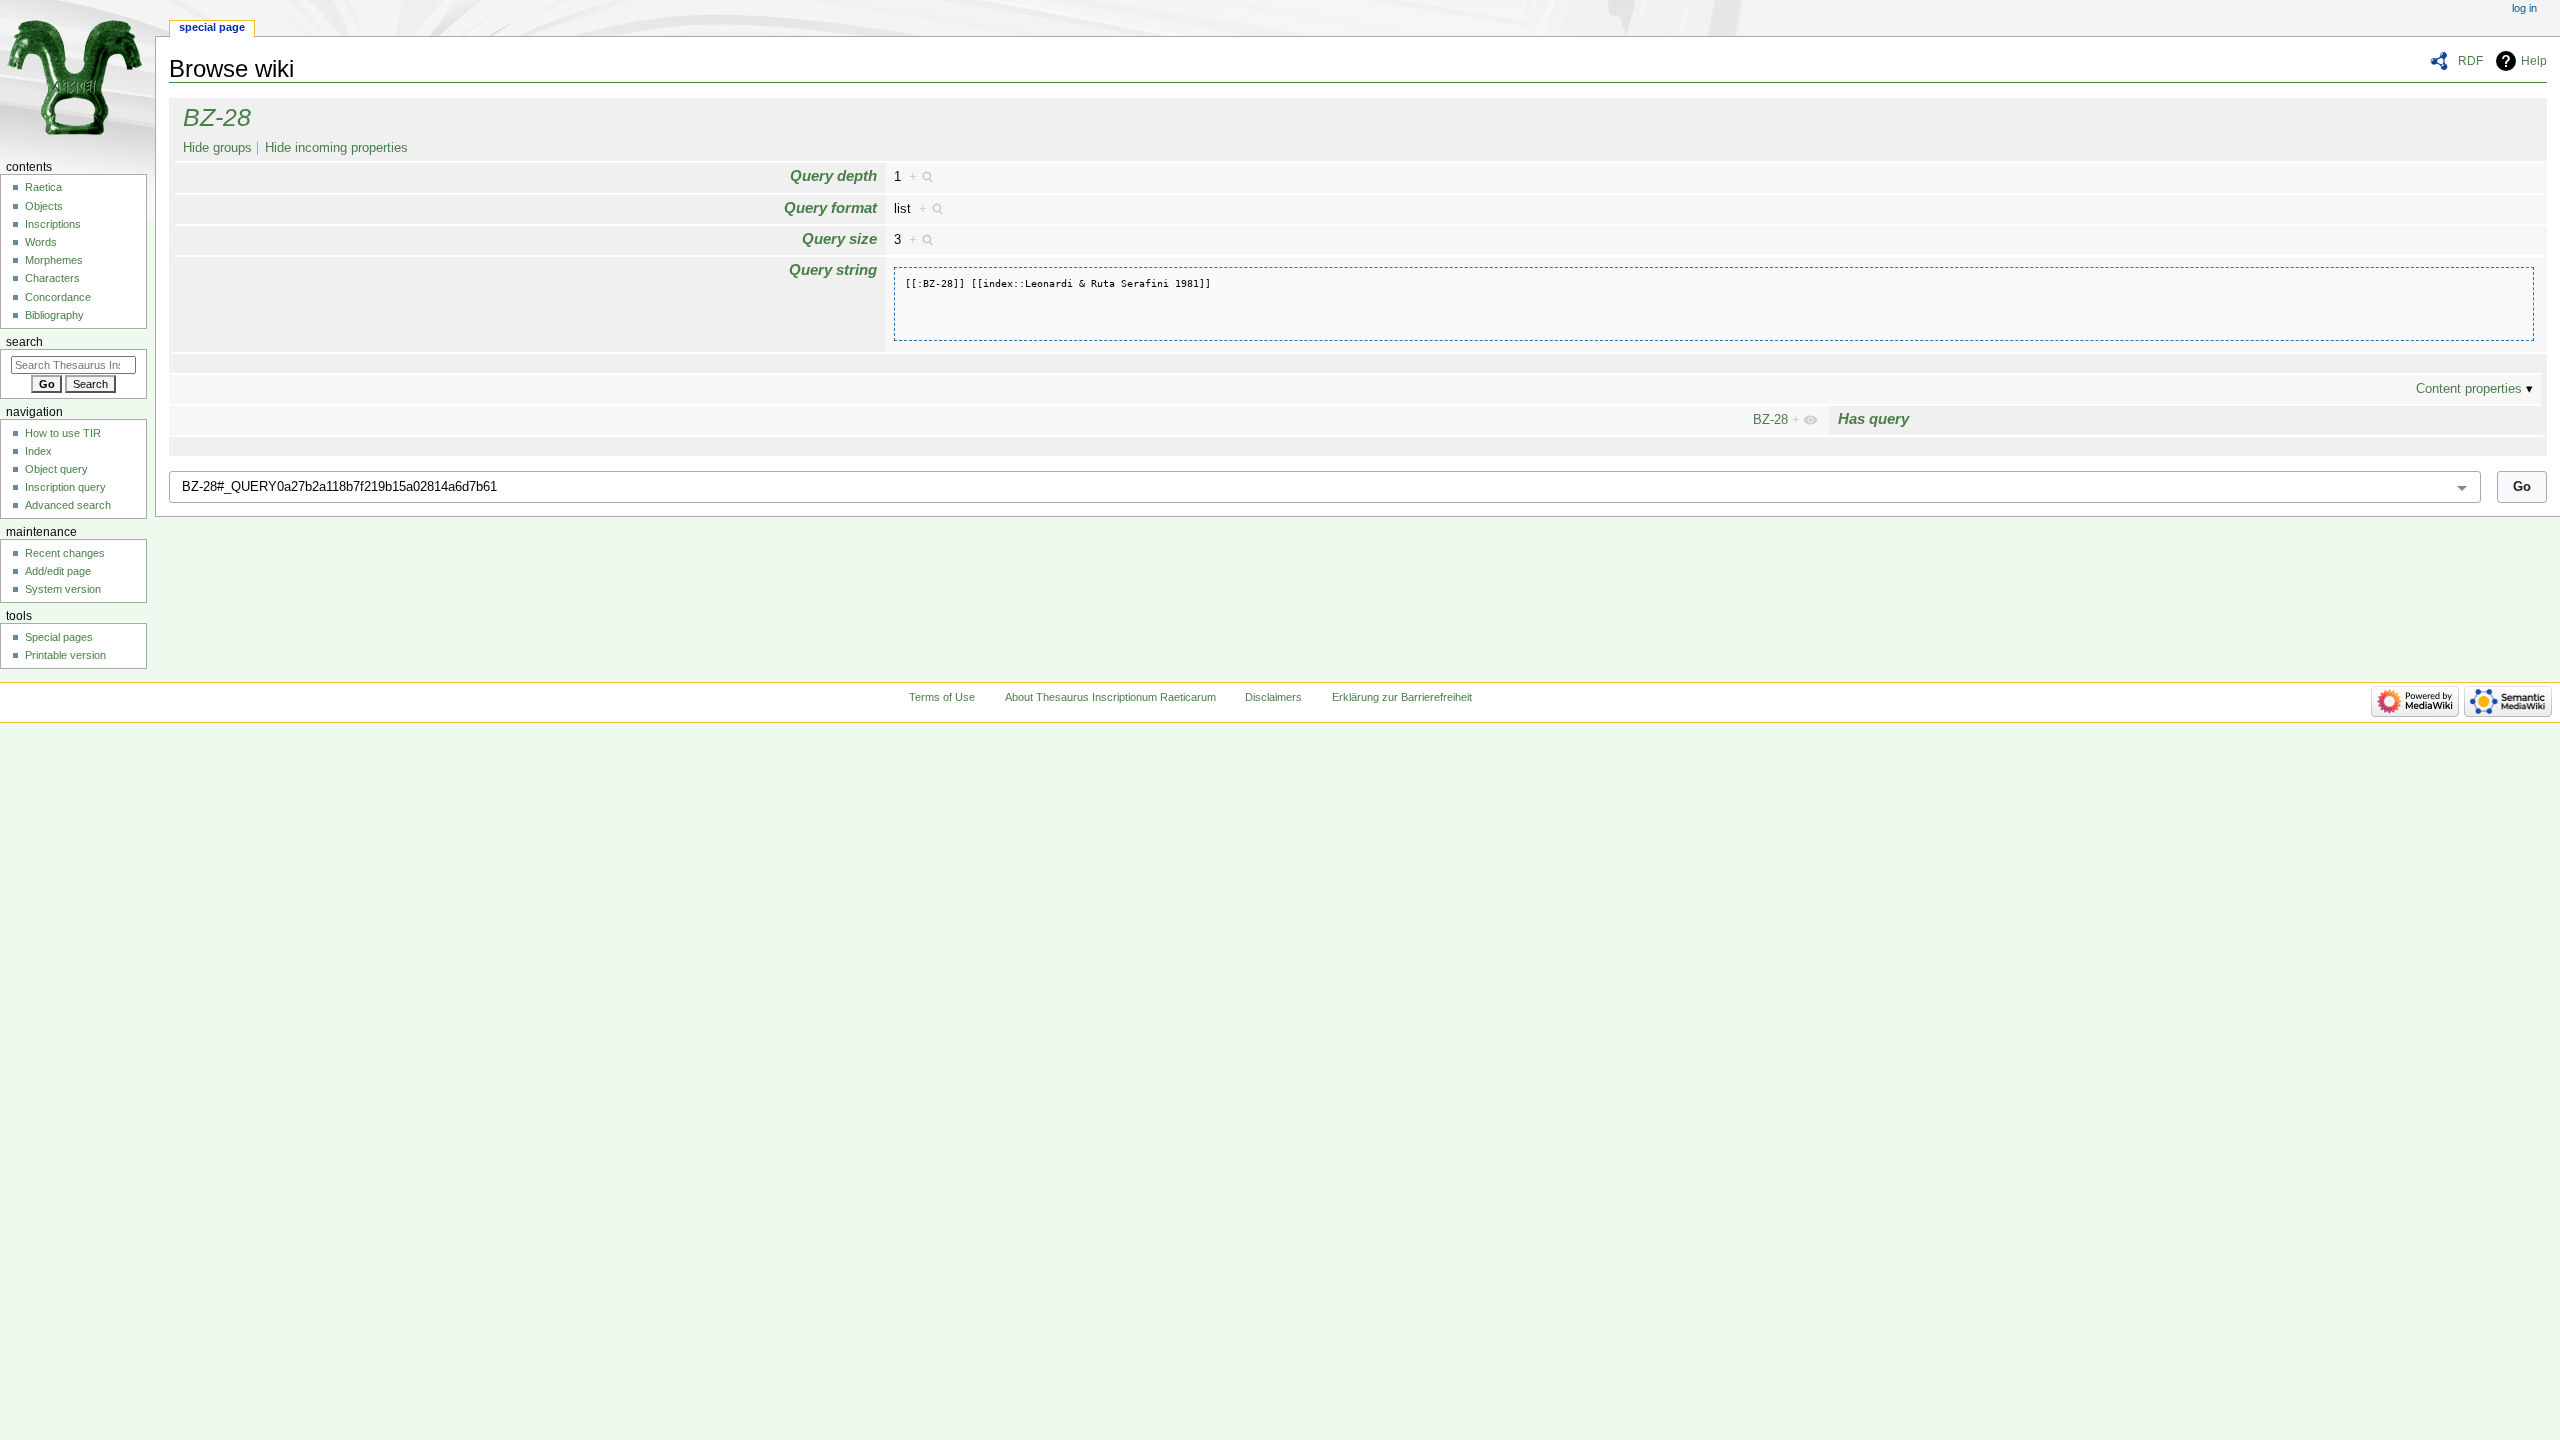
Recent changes (65, 553)
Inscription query (65, 487)
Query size (839, 238)
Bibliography (54, 315)
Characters (52, 278)
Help (2534, 61)
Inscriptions (53, 224)
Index (38, 451)
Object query (56, 469)
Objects (44, 206)
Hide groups (217, 148)
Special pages (59, 637)
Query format (830, 207)
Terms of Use (942, 697)
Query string (833, 269)
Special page (212, 27)
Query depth (833, 175)
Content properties (2469, 389)
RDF (2470, 61)
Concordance (58, 297)
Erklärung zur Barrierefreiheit (1402, 697)
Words (41, 242)
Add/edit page (58, 571)
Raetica (43, 187)
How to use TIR (63, 433)
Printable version (65, 655)
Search (24, 342)
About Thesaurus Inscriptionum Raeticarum (1110, 697)
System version (63, 589)
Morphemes (54, 260)
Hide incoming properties (336, 148)
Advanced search (68, 505)
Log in (2524, 8)
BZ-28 (217, 117)
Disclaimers (1273, 697)
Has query (1873, 418)
